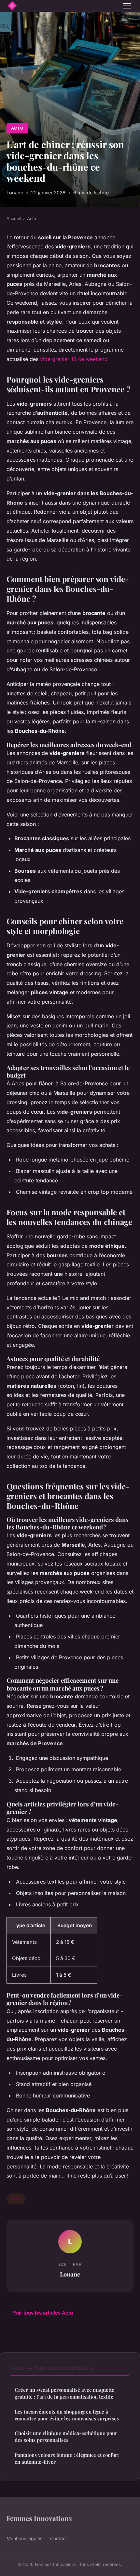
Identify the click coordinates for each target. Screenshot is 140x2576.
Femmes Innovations (39, 2518)
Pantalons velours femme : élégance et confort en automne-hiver (67, 2458)
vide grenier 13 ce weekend (74, 359)
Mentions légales (24, 2538)
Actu (17, 128)
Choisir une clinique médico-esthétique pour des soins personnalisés (66, 2437)
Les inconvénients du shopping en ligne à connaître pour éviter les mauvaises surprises (67, 2415)
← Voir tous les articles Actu (40, 2313)
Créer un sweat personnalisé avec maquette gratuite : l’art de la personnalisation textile (64, 2393)
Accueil (14, 218)
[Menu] (127, 6)
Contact (59, 2538)
